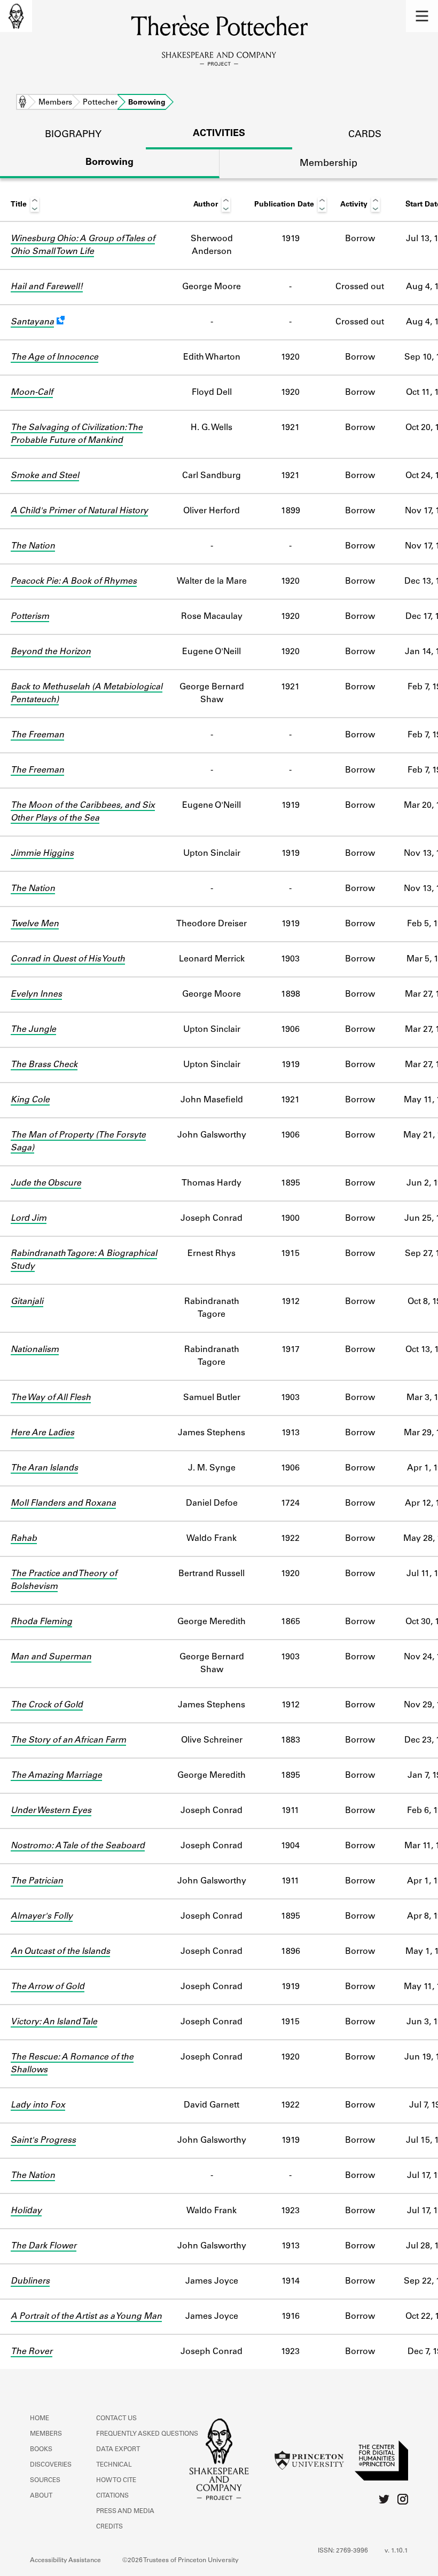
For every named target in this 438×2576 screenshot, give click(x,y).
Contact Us (116, 2419)
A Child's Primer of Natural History (79, 511)
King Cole (30, 1100)
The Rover (32, 2352)
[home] (16, 16)
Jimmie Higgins (42, 854)
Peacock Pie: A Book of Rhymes (74, 582)
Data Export (118, 2450)
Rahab (24, 1539)
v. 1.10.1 (396, 2551)
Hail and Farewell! (47, 287)
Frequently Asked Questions (147, 2434)
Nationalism (35, 1350)
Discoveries (51, 2465)
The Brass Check (44, 1065)
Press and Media (125, 2511)
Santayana (32, 322)
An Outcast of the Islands (60, 1952)
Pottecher (100, 103)
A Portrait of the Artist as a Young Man (86, 2317)
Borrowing (109, 163)
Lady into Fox (38, 2105)
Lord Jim (29, 1219)
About (41, 2496)
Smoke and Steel (45, 476)
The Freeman (37, 735)
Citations (112, 2496)
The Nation (33, 546)
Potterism (30, 617)
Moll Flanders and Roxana (63, 1504)
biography (73, 135)
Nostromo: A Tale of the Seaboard (78, 1846)
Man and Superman (51, 1657)
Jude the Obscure (46, 1183)
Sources (45, 2480)
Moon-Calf (32, 393)
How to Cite (116, 2480)
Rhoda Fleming (41, 1622)
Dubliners (30, 2281)
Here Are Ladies (42, 1433)
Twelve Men (35, 924)
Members (55, 103)
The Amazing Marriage (56, 1776)
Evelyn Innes (36, 995)
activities (219, 134)
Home (22, 103)
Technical (114, 2465)
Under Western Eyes (51, 1811)
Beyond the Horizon (51, 652)
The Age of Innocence (54, 357)
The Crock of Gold (47, 1705)
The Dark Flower (44, 2246)
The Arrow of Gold (48, 1987)
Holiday (26, 2211)
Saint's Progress (43, 2141)
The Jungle (33, 1030)
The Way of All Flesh (51, 1398)
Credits (109, 2527)
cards (365, 135)
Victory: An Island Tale (54, 2022)
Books (41, 2450)
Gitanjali (27, 1302)
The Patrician (37, 1881)
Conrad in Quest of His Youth (68, 959)
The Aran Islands (44, 1468)
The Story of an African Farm (68, 1740)
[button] (422, 16)
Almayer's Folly (42, 1917)
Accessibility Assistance (65, 2561)
